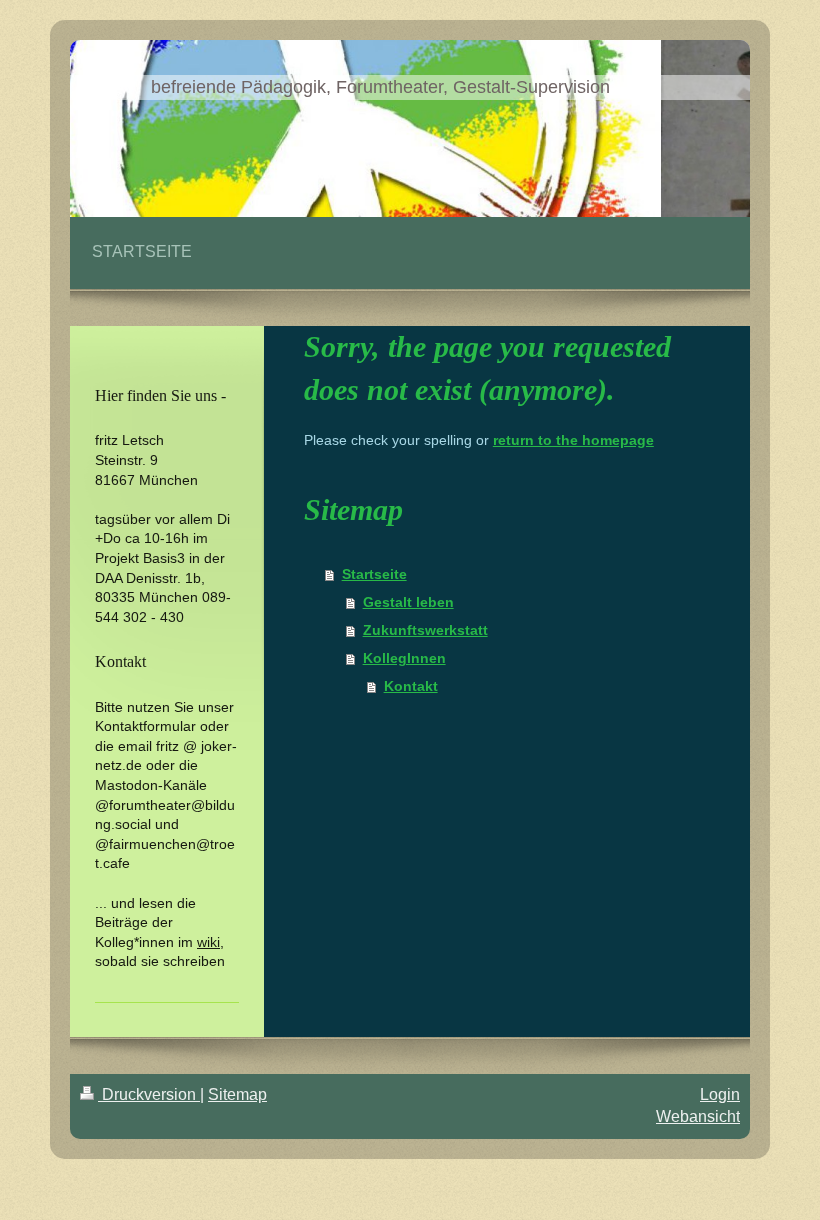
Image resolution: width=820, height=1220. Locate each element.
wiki (208, 942)
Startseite (374, 574)
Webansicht (698, 1116)
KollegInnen (404, 658)
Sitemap (237, 1094)
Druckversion (149, 1094)
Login (720, 1094)
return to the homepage (573, 440)
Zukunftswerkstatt (425, 630)
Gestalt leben (408, 602)
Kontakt (411, 686)
